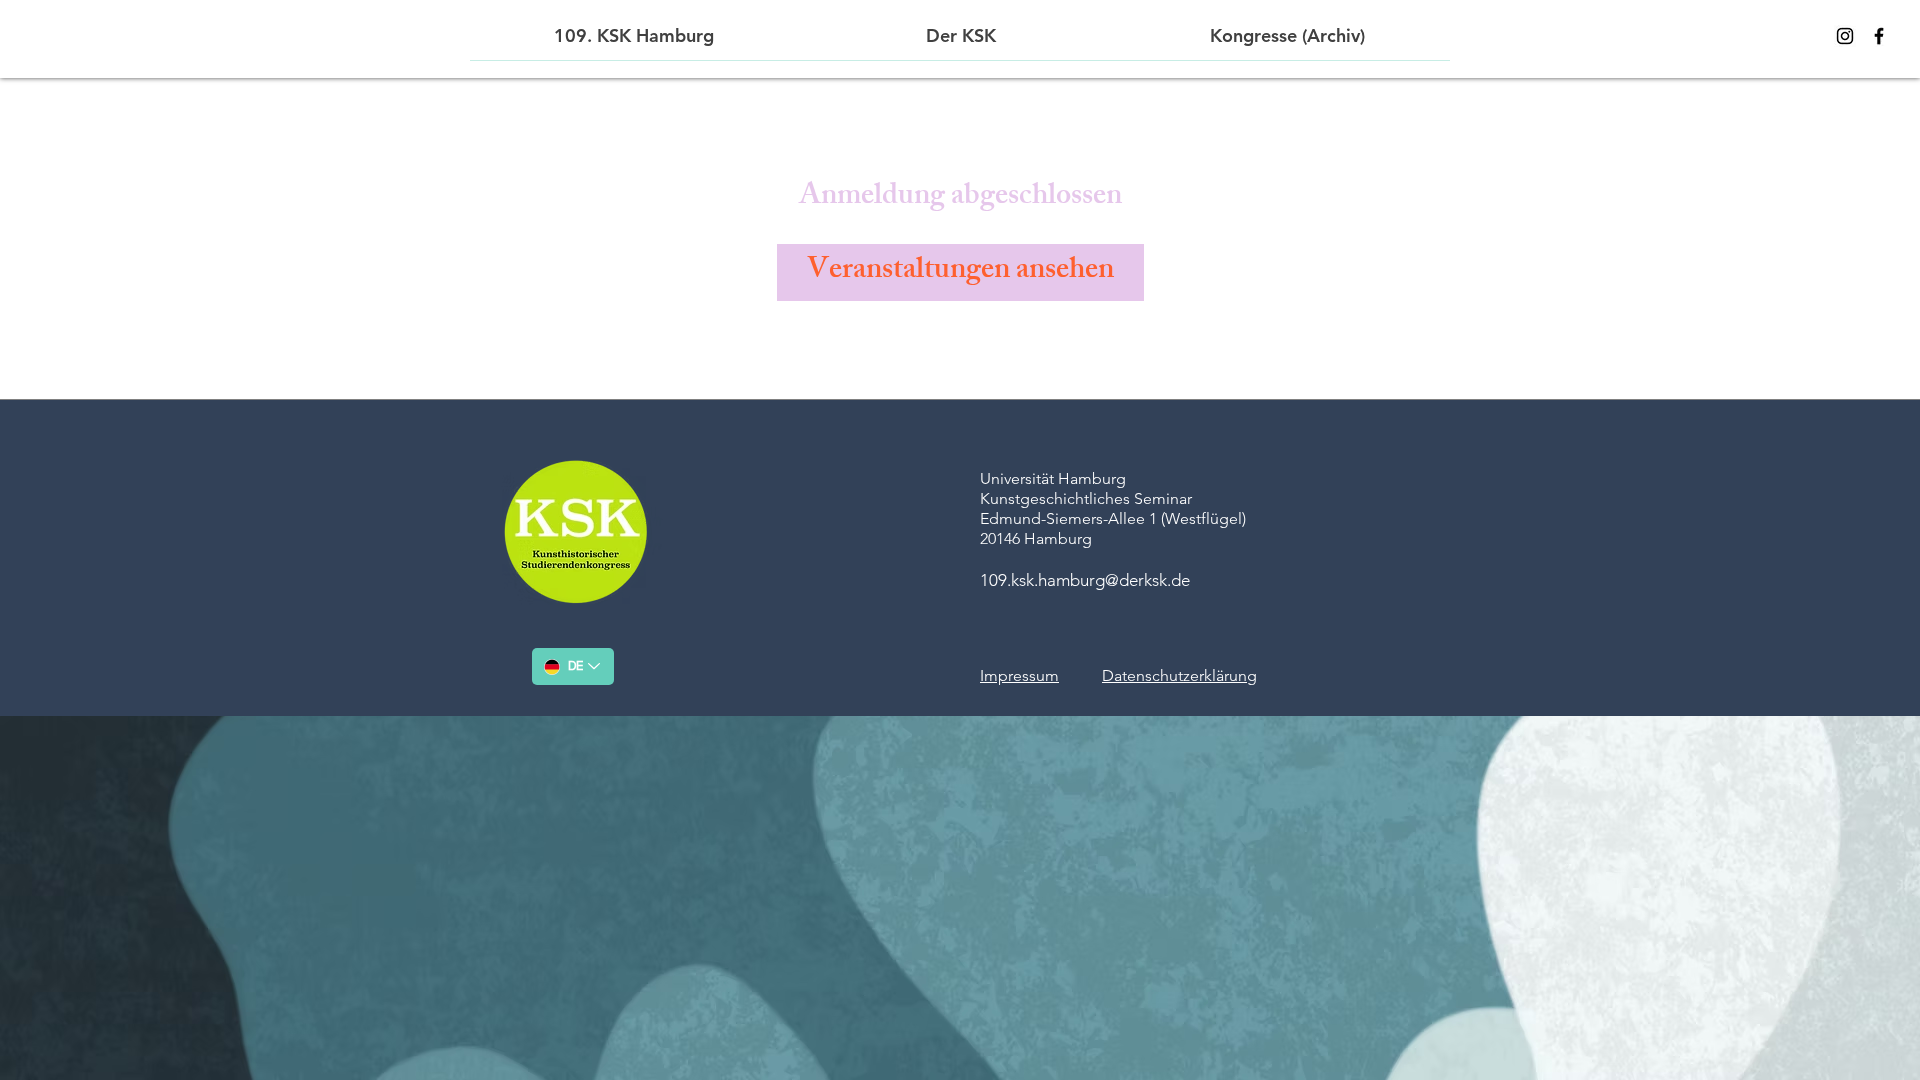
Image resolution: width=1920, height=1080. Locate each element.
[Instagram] (1845, 36)
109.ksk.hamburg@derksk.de (1085, 580)
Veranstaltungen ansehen (960, 272)
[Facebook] (1879, 36)
